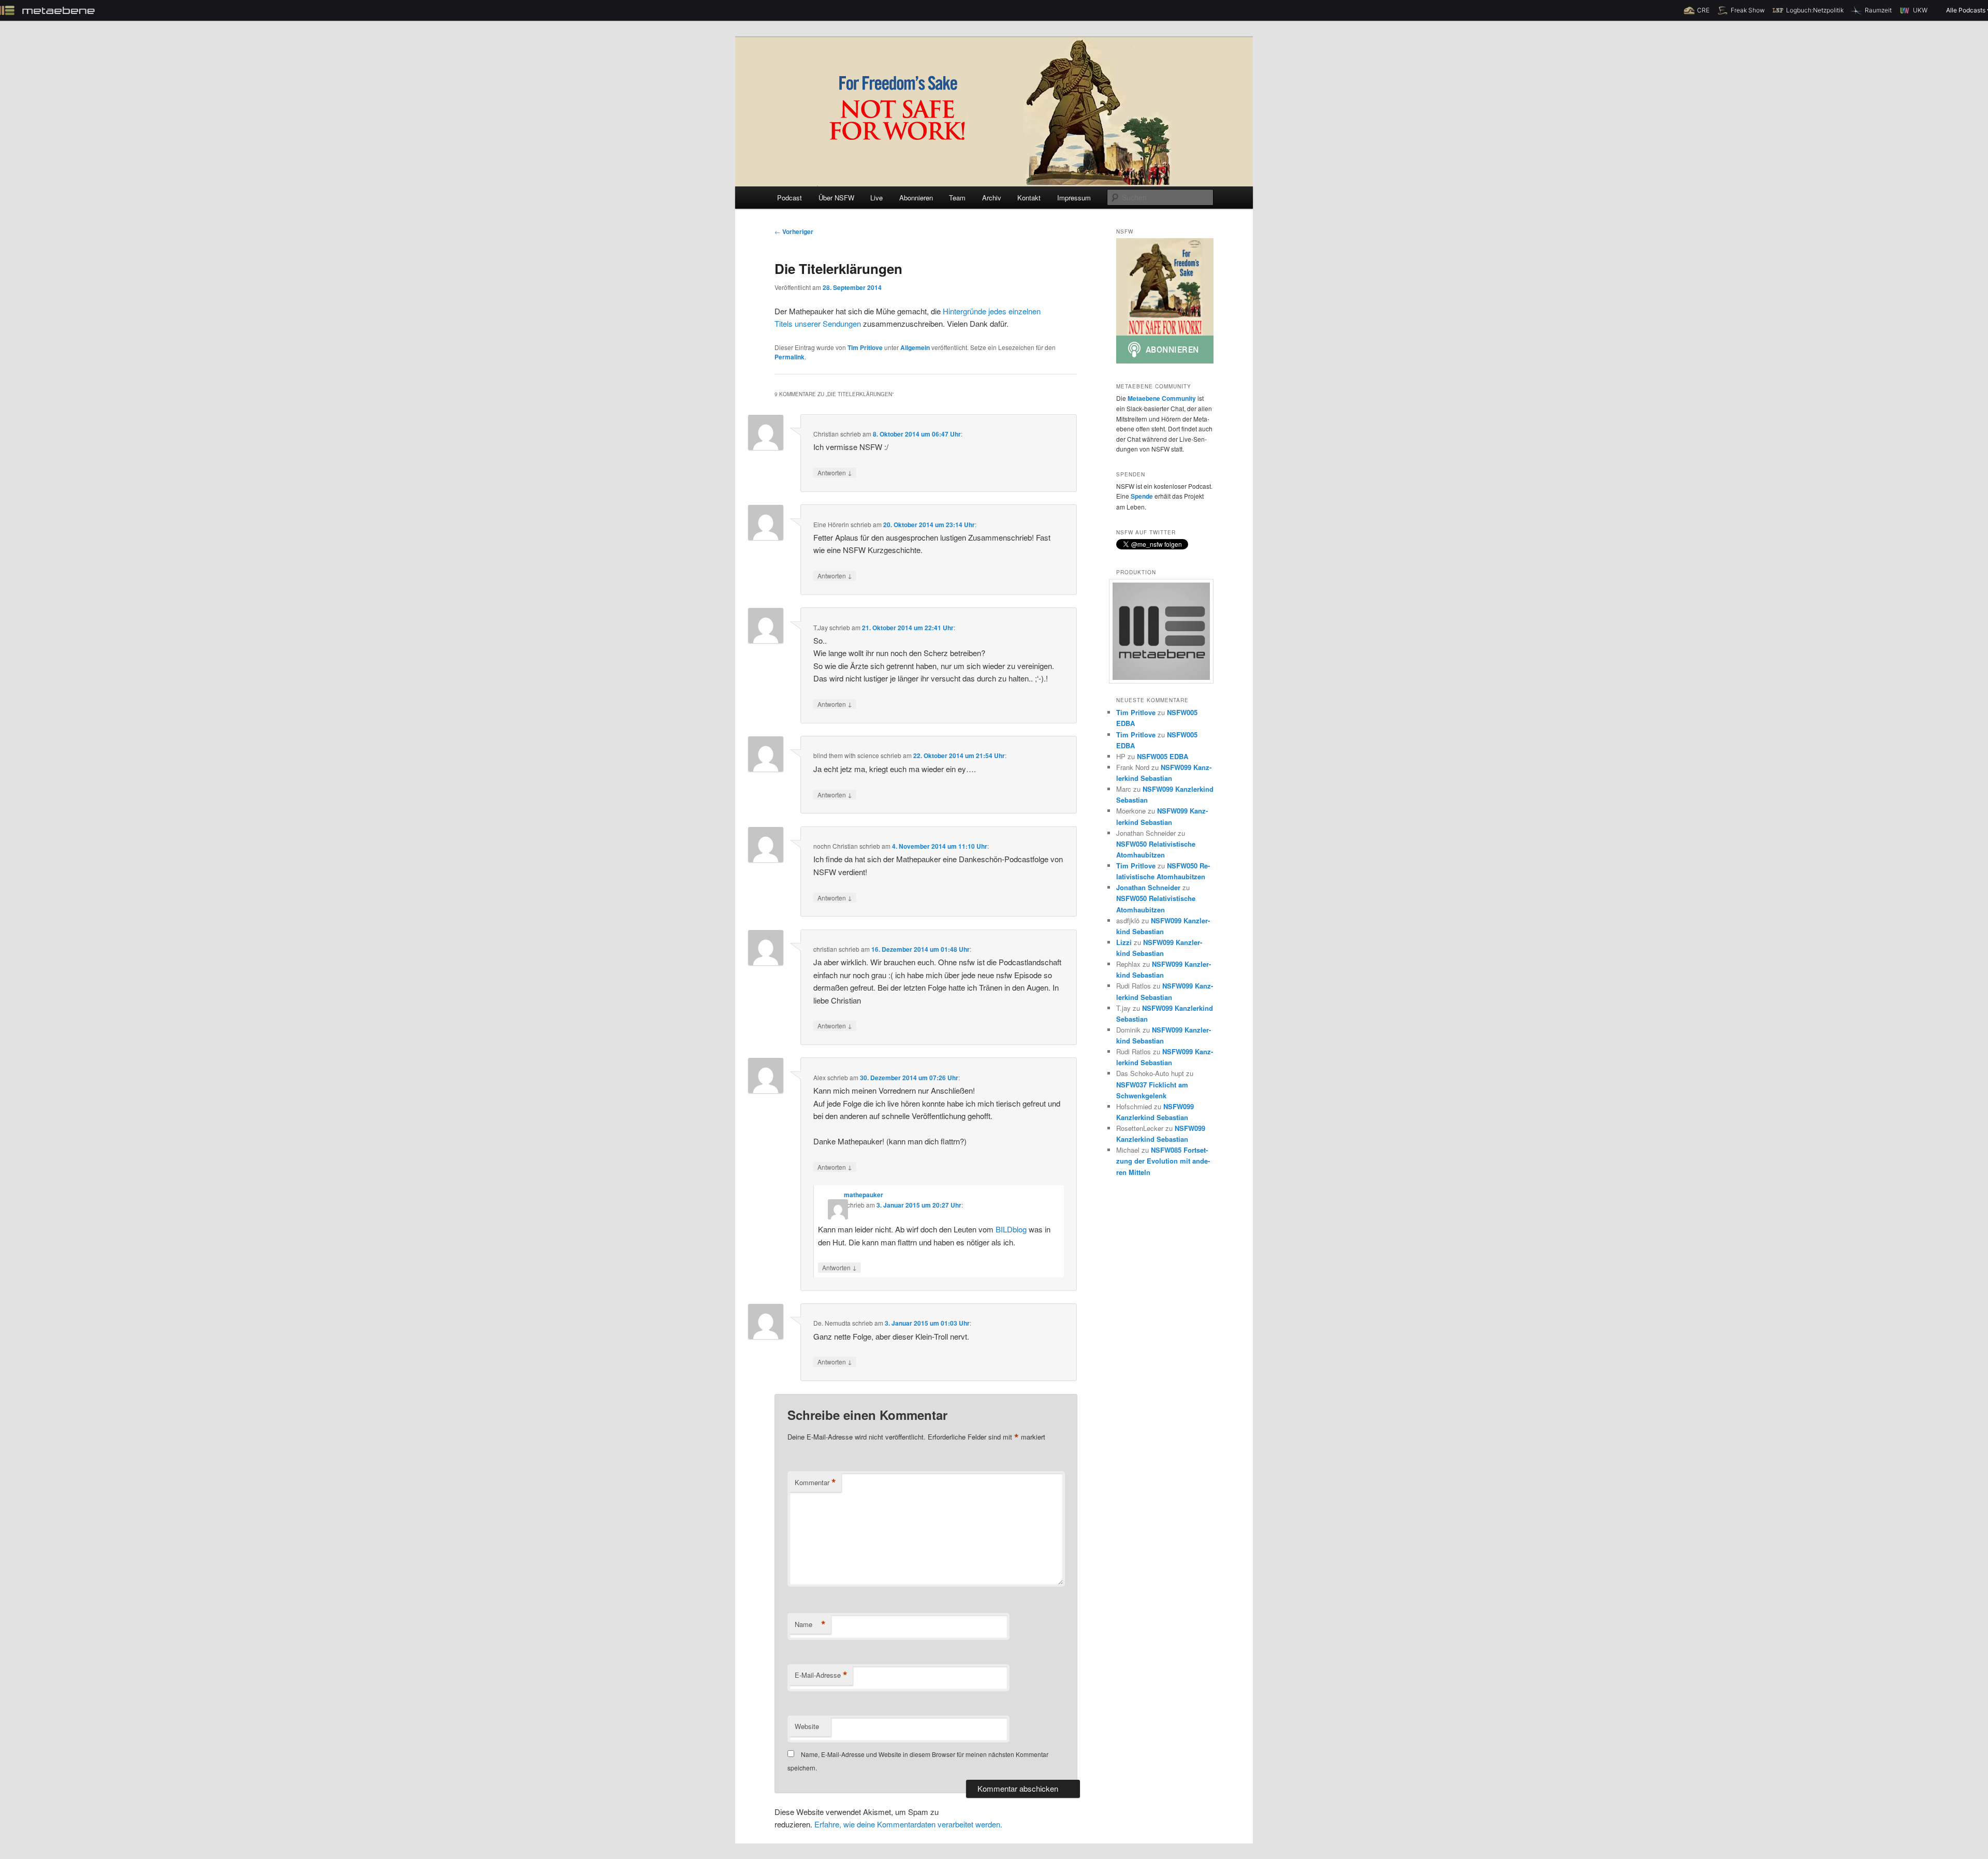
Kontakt (1029, 198)
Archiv (992, 198)
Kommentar (815, 1483)
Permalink (790, 357)
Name (810, 1624)
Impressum (1074, 198)
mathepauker (864, 1195)
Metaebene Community (1162, 398)
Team (957, 198)
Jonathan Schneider (1148, 887)
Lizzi (1124, 942)
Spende (1142, 496)
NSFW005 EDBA (1163, 756)
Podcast (790, 198)
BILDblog (1011, 1229)
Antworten (835, 472)
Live (876, 198)
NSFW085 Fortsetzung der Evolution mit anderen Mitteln (1163, 1161)
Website (807, 1726)
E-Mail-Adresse (821, 1675)
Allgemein (915, 347)
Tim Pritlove (865, 347)
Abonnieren (916, 198)
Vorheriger (794, 231)
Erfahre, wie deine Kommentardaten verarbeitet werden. (908, 1824)
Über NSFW (836, 198)
